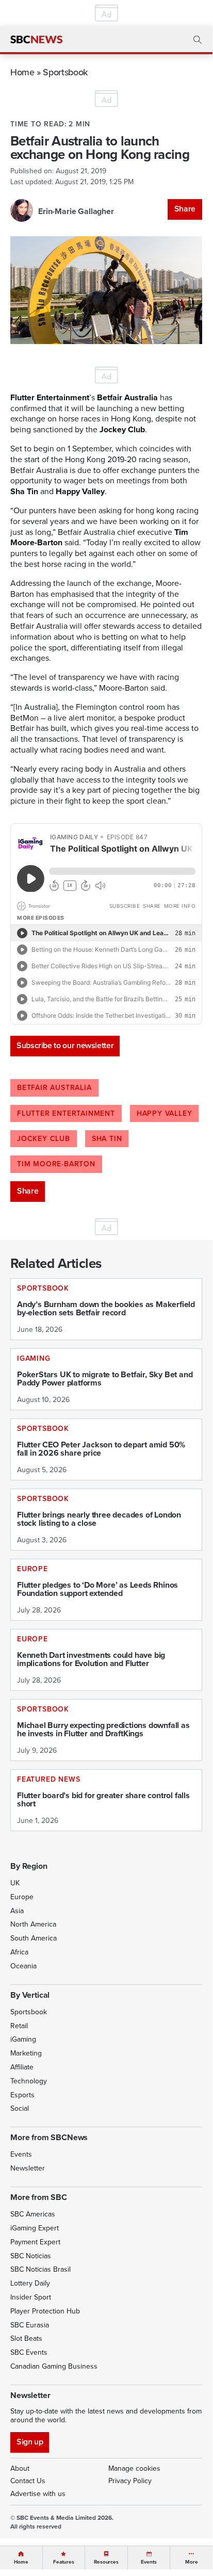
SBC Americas (33, 2214)
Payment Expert (35, 2242)
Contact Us (28, 2481)
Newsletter (28, 2168)
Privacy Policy (130, 2481)
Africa (19, 1952)
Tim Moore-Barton (56, 1164)
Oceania (23, 1966)
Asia (17, 1911)
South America (34, 1938)
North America (33, 1924)
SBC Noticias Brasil (40, 2269)
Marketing (26, 2053)
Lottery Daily (30, 2283)
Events (21, 2154)
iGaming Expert (35, 2228)
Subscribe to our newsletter (65, 1045)
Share (185, 209)
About (20, 2468)
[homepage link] (36, 40)
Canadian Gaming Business (54, 2366)
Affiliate (22, 2067)
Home (22, 72)
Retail (19, 2026)
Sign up (30, 2442)
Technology (29, 2081)
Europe (22, 1897)
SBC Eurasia (30, 2325)
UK (15, 1883)
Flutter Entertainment (66, 1113)
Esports (22, 2095)
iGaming (23, 2039)
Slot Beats (26, 2338)
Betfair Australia (54, 1088)
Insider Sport (31, 2297)
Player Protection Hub (45, 2311)
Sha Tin (107, 1139)
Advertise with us (38, 2494)
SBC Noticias (31, 2256)
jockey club (44, 1139)
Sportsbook (65, 72)
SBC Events (29, 2352)
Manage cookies (134, 2468)
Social (20, 2108)
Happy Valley (165, 1113)
